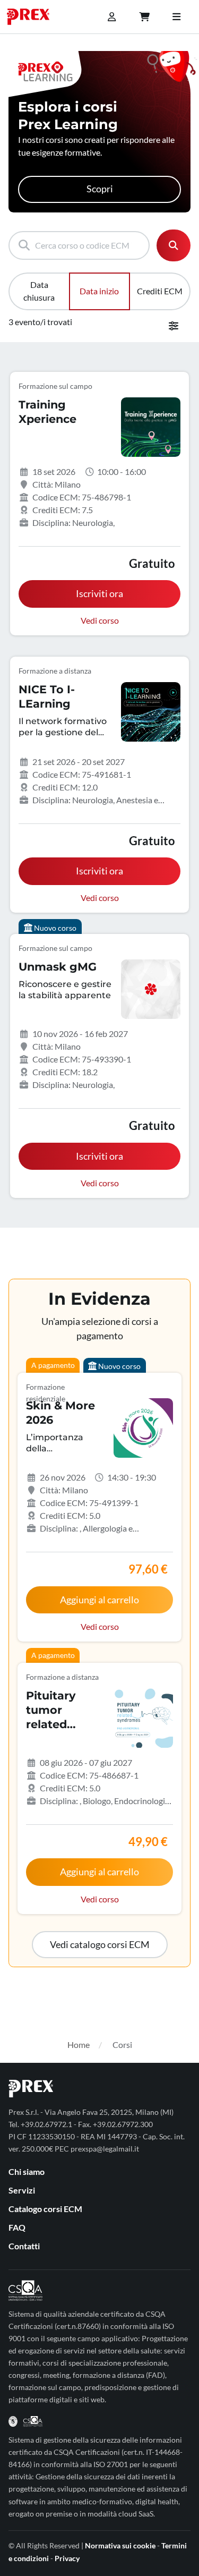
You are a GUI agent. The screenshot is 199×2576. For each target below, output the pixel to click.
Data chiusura (39, 291)
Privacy (67, 2558)
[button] (100, 1945)
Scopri (100, 189)
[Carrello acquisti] (144, 17)
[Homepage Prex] (33, 17)
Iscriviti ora (99, 594)
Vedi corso (100, 620)
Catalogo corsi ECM (45, 2209)
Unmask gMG (58, 967)
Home (79, 2044)
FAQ (17, 2227)
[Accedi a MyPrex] (111, 17)
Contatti (24, 2246)
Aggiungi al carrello (99, 1600)
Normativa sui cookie (120, 2545)
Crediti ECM (160, 291)
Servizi (22, 2190)
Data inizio (99, 291)
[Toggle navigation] (176, 17)
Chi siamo (27, 2171)
